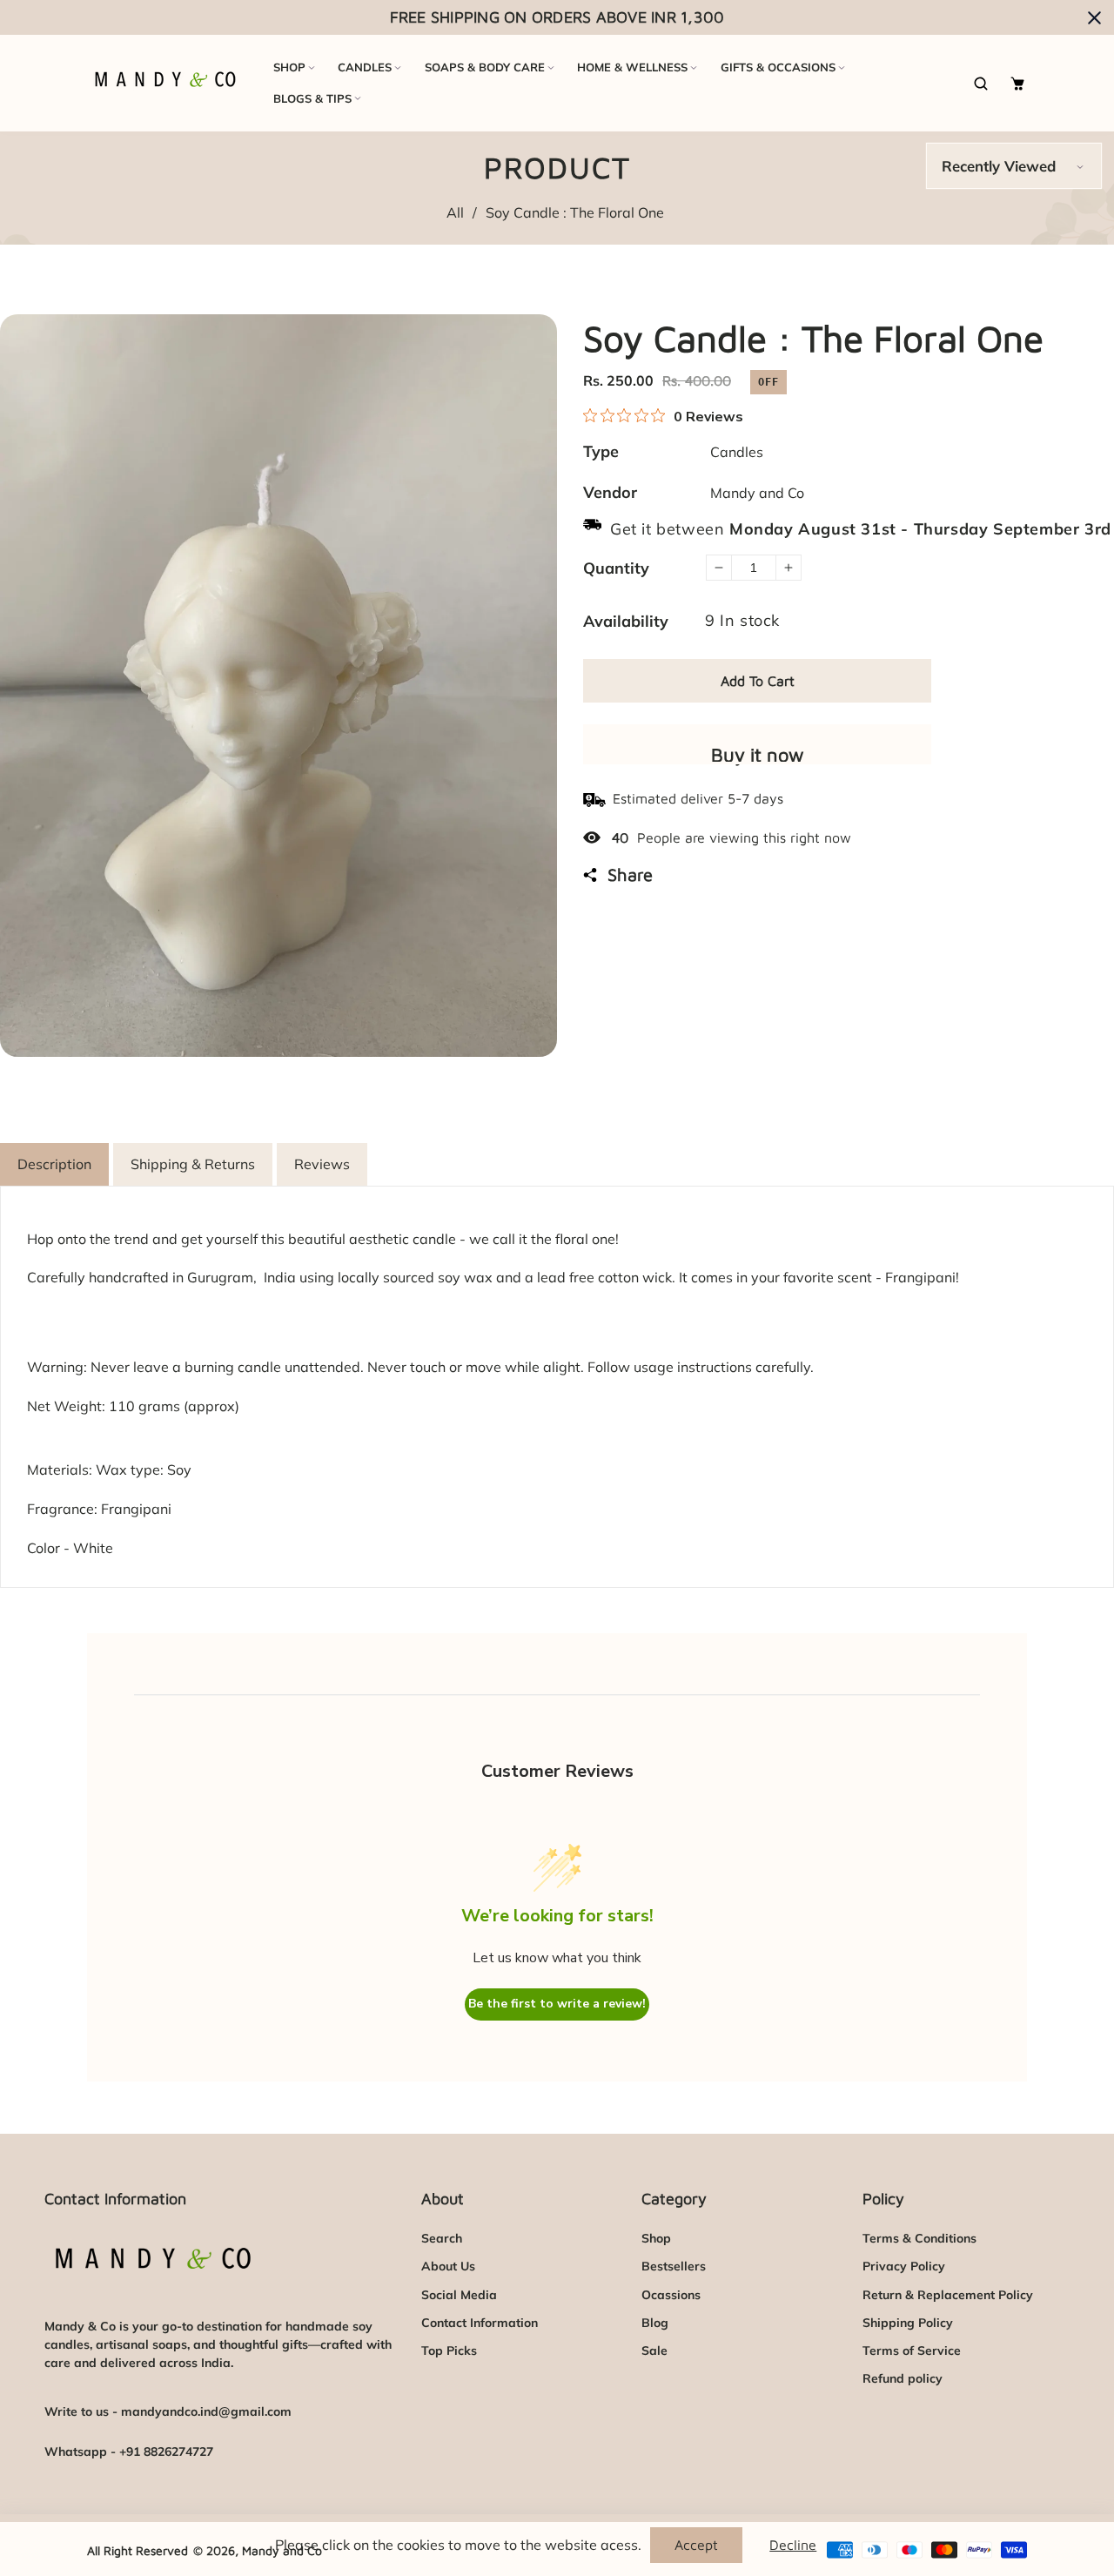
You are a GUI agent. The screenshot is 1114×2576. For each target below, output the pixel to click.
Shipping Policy (908, 2323)
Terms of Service (912, 2351)
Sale (654, 2351)
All (455, 212)
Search (442, 2238)
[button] (984, 83)
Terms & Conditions (919, 2238)
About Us (448, 2266)
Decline (793, 2545)
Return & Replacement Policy (948, 2295)
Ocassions (671, 2295)
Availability (626, 621)
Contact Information (480, 2323)
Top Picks (449, 2351)
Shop (656, 2238)
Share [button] (630, 874)
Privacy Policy (904, 2266)
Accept (696, 2545)
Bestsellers (674, 2266)
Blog (655, 2323)
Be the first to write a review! (557, 2004)
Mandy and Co (757, 493)
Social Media (459, 2295)
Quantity (616, 568)
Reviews (322, 1164)
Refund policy (903, 2378)
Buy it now (758, 754)
